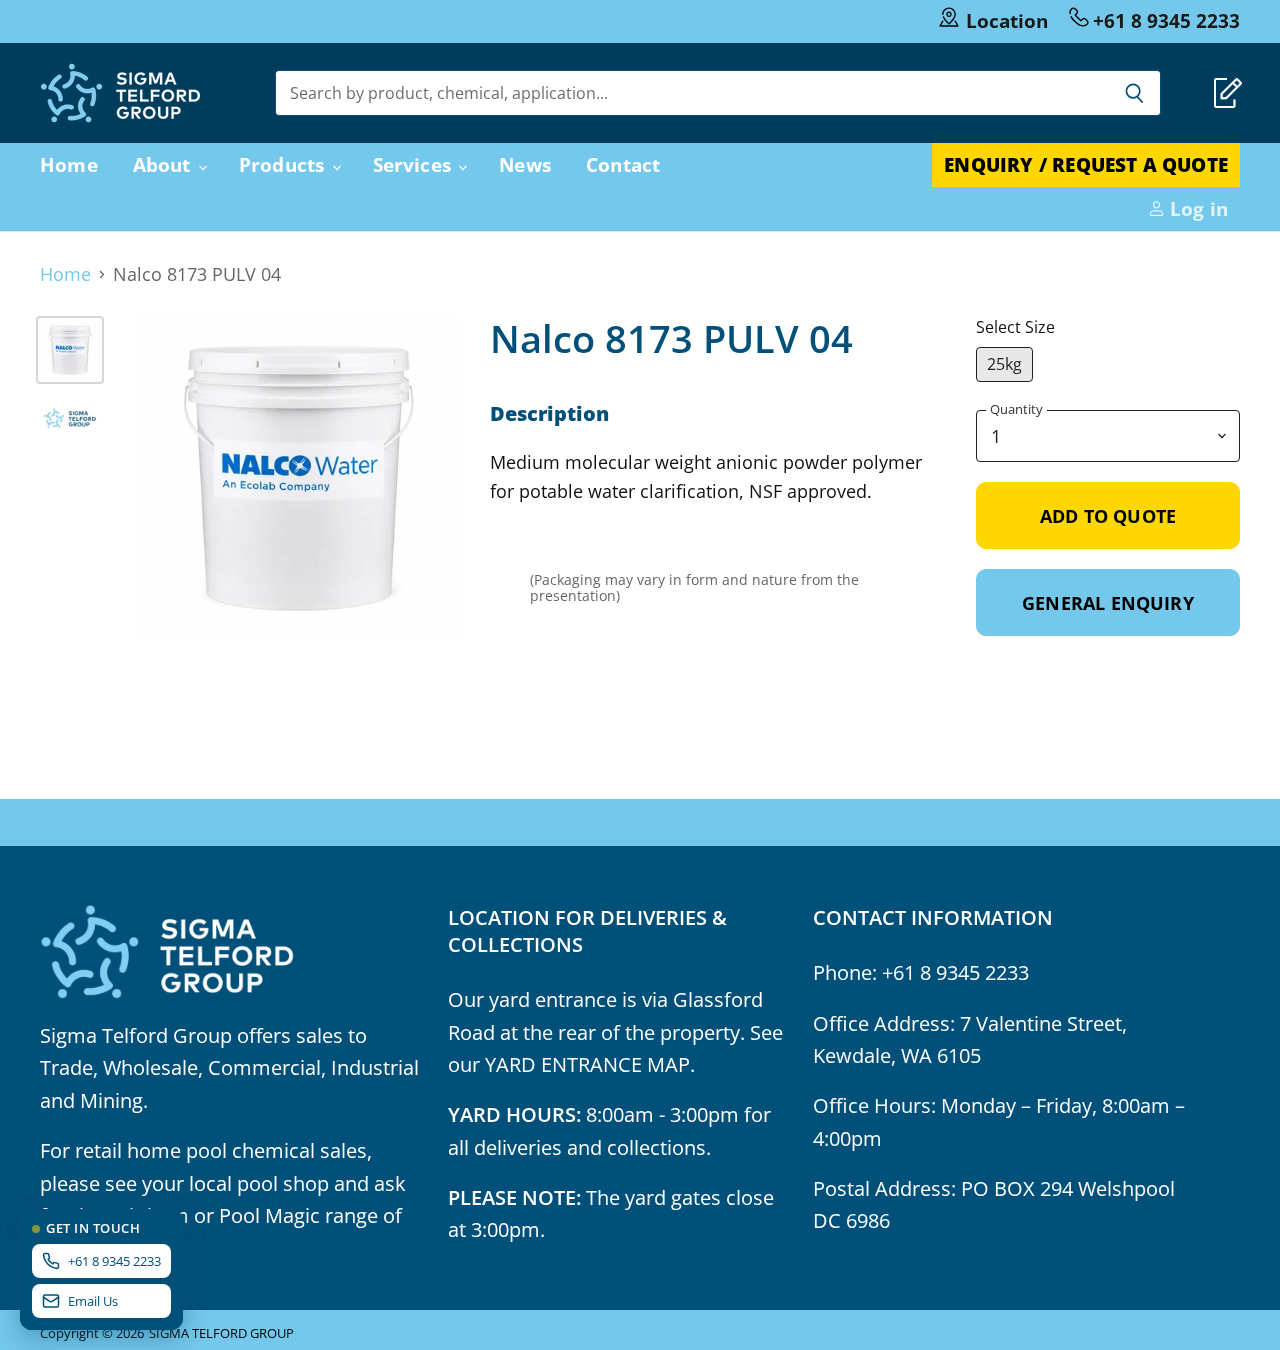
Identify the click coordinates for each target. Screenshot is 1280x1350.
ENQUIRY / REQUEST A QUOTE (1086, 164)
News (525, 164)
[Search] (1134, 93)
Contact (623, 164)
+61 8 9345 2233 (1166, 20)
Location (1007, 20)
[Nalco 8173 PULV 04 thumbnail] (70, 350)
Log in (1196, 208)
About (164, 164)
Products (284, 164)
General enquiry (1108, 602)
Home (69, 164)
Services (415, 164)
